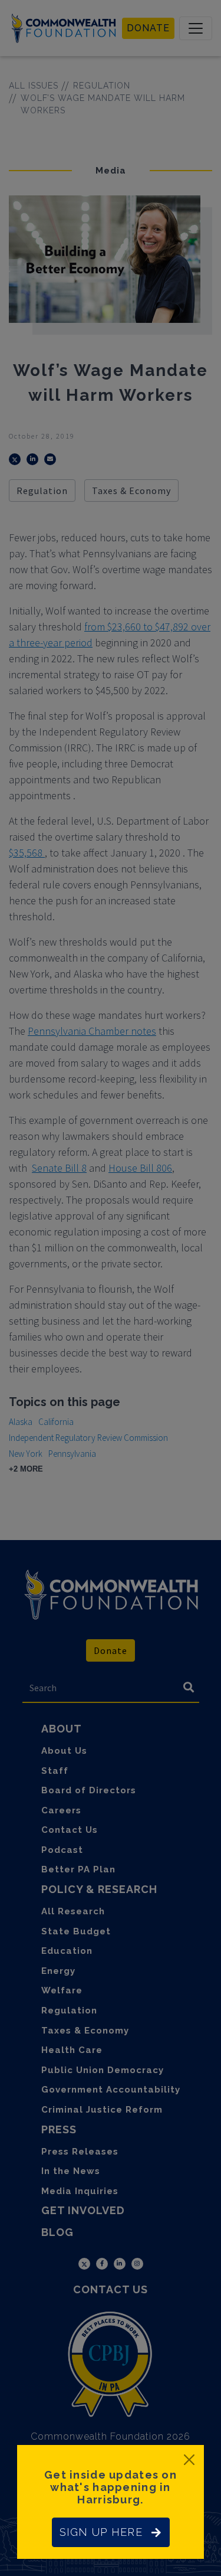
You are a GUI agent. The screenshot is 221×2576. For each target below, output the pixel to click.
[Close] (189, 2460)
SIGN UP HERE (101, 2532)
